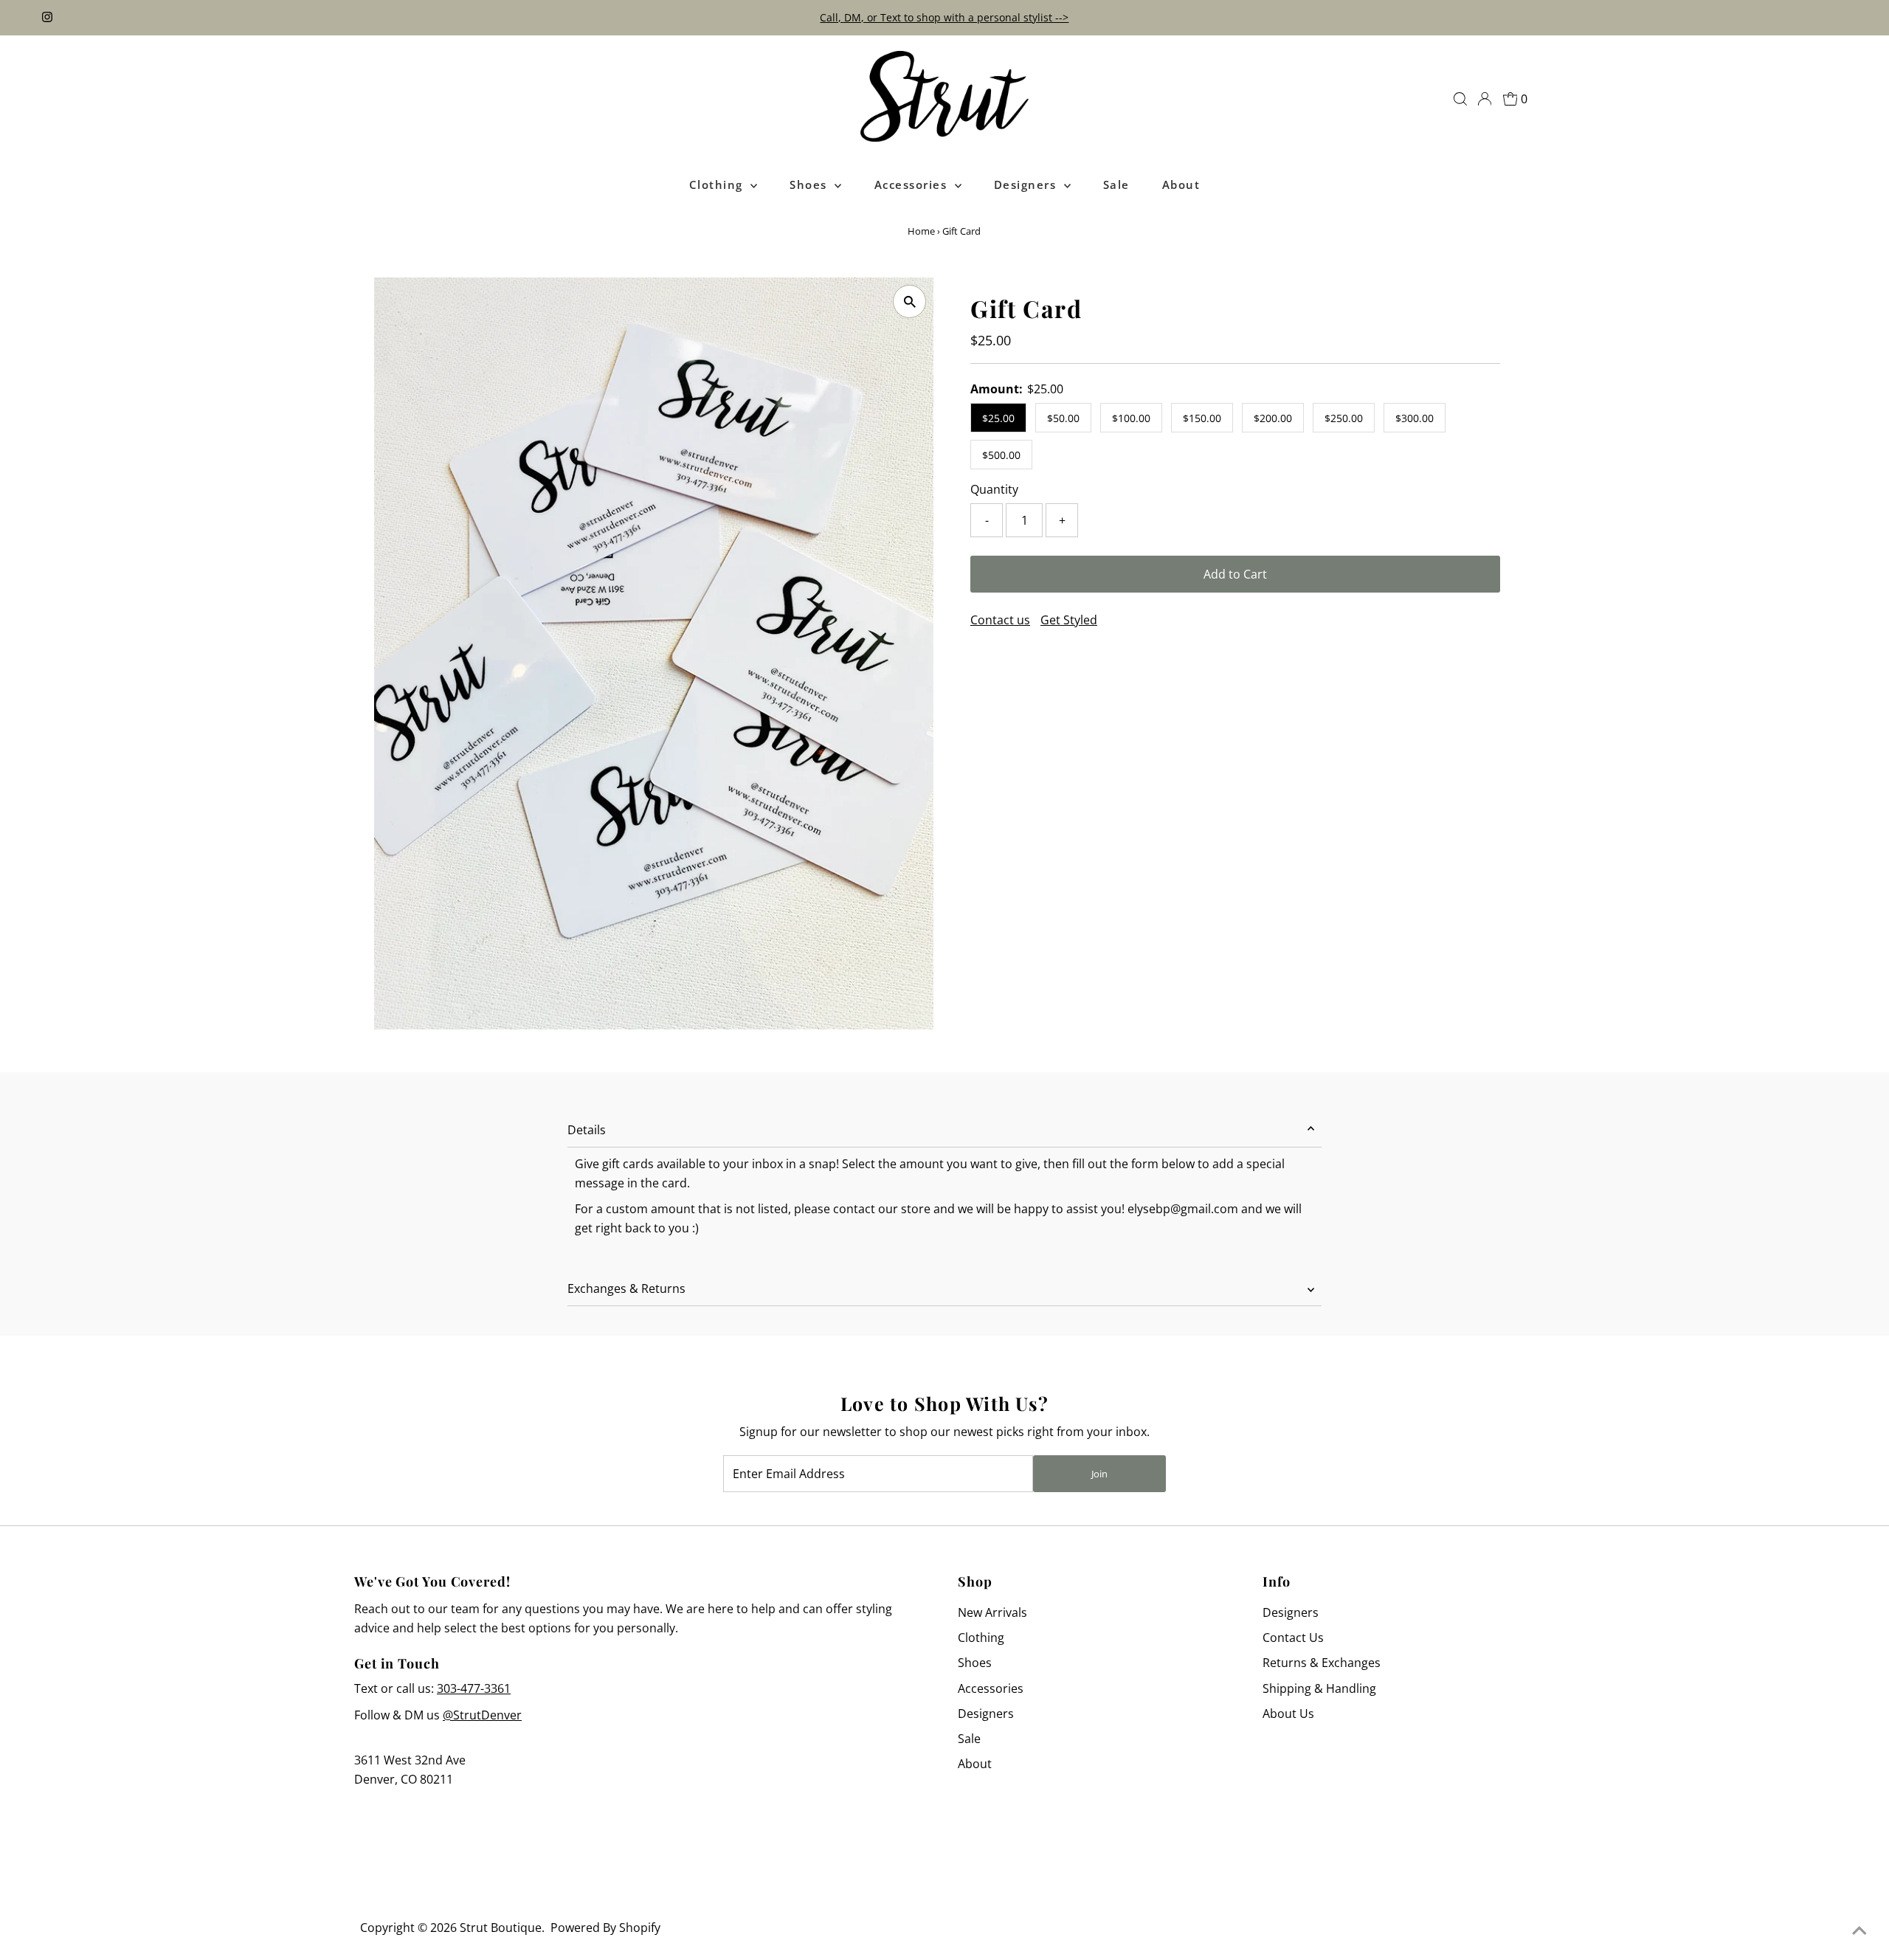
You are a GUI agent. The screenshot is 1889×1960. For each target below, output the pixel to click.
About (975, 1764)
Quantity (994, 489)
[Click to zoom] (909, 301)
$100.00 (1131, 418)
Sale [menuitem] (1116, 184)
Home (921, 231)
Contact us (1000, 620)
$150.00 (1202, 418)
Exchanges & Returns (626, 1288)
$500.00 (1001, 455)
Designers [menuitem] (1027, 184)
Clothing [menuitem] (718, 184)
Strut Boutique (501, 1928)
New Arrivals (992, 1612)
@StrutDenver (482, 1715)
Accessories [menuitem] (913, 184)
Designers (986, 1714)
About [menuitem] (1181, 184)
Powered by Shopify (605, 1928)
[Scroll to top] (1859, 1930)
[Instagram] (47, 18)
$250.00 (1344, 418)
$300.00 (1415, 418)
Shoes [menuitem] (810, 184)
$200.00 (1273, 418)
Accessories (991, 1688)
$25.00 (998, 418)
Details (587, 1130)
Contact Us (1293, 1638)
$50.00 (1063, 418)
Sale (969, 1739)
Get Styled (1069, 620)
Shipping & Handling (1319, 1688)
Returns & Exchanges (1322, 1663)
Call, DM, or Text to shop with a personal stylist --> (944, 17)
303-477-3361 (474, 1688)
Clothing (981, 1638)
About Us (1288, 1714)
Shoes (975, 1663)
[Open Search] (1460, 99)
